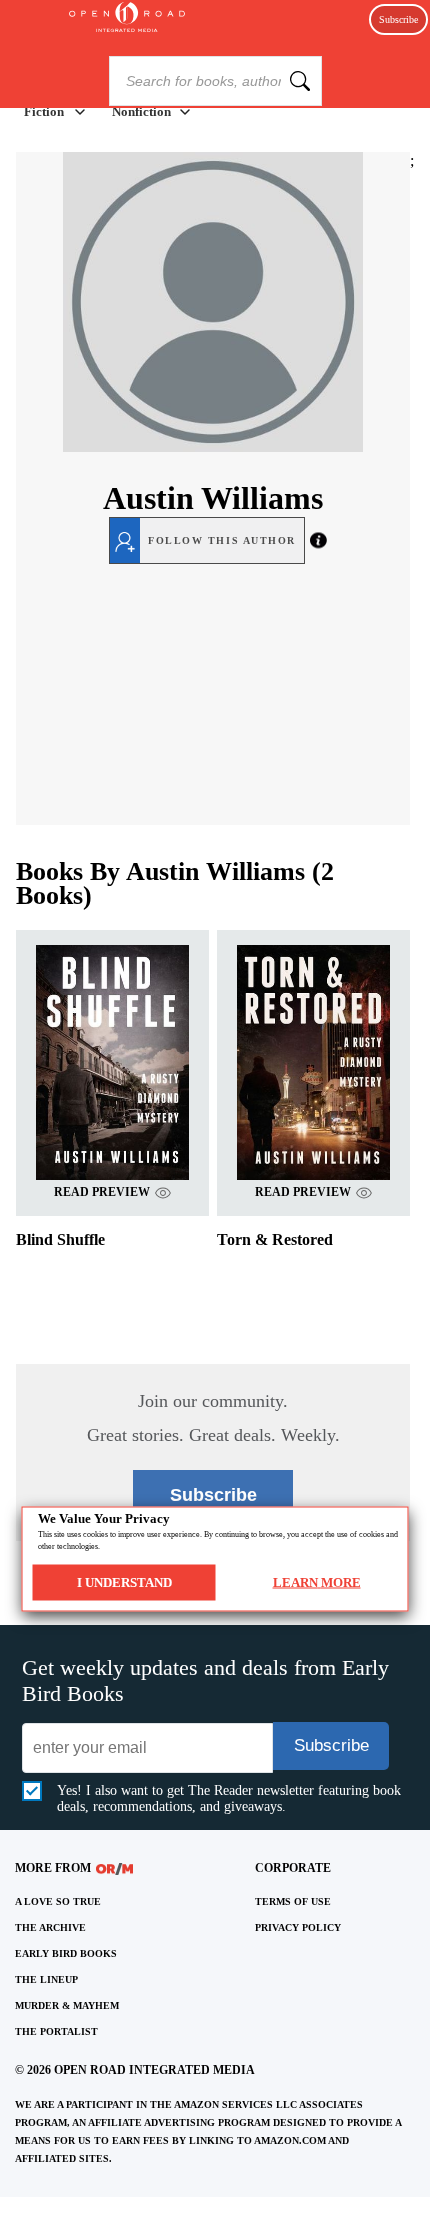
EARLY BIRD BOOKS (66, 1953)
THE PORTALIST (56, 2031)
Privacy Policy (298, 1927)
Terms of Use (293, 1901)
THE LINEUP (46, 1979)
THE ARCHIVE (50, 1927)
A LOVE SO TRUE (58, 1901)
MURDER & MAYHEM (67, 2005)
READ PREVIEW (102, 1192)
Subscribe (398, 19)
